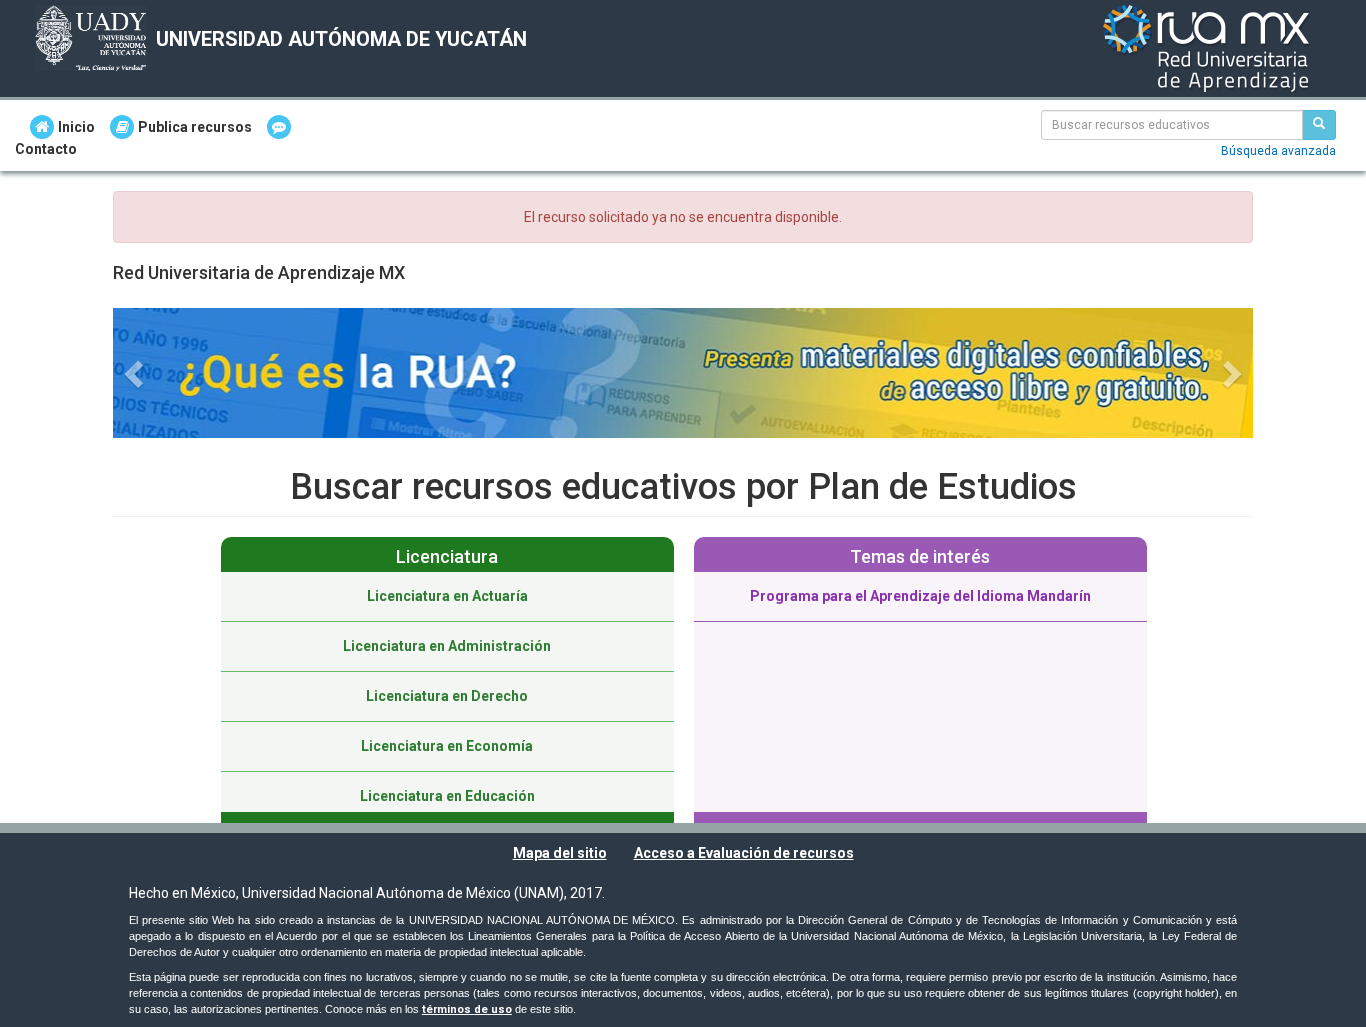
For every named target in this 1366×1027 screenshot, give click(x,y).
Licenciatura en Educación (447, 796)
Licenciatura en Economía (447, 746)
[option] (447, 687)
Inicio (76, 127)
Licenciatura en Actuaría (447, 596)
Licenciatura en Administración (447, 646)
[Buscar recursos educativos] (1319, 125)
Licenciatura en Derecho (447, 696)
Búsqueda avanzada (1278, 151)
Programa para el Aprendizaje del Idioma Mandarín (920, 596)
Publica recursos (195, 127)
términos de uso (467, 1009)
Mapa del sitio (560, 853)
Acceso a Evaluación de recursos (744, 853)
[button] (136, 373)
